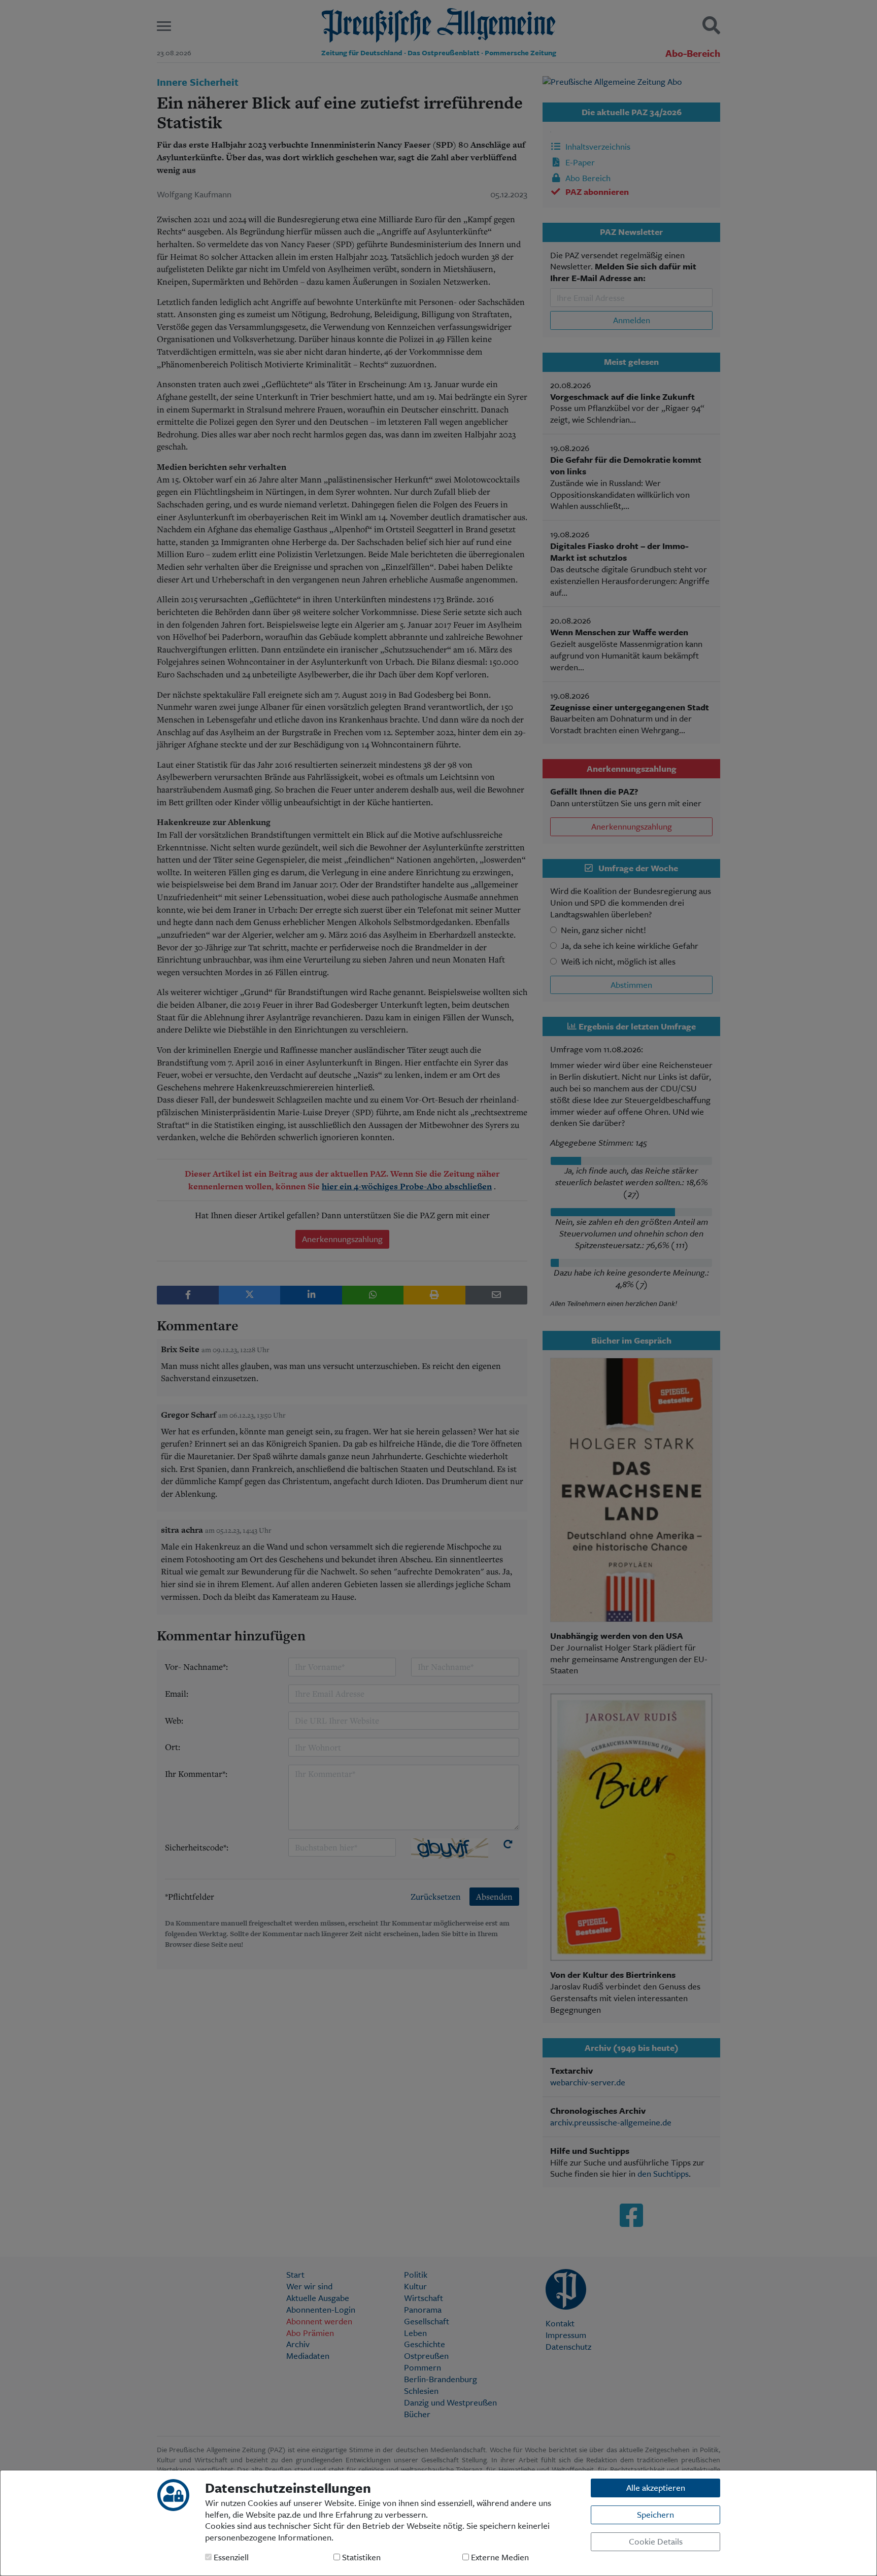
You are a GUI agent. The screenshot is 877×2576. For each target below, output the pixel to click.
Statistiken (360, 2557)
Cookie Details (656, 2541)
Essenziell (230, 2557)
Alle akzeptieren (656, 2487)
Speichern (655, 2514)
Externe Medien (499, 2557)
